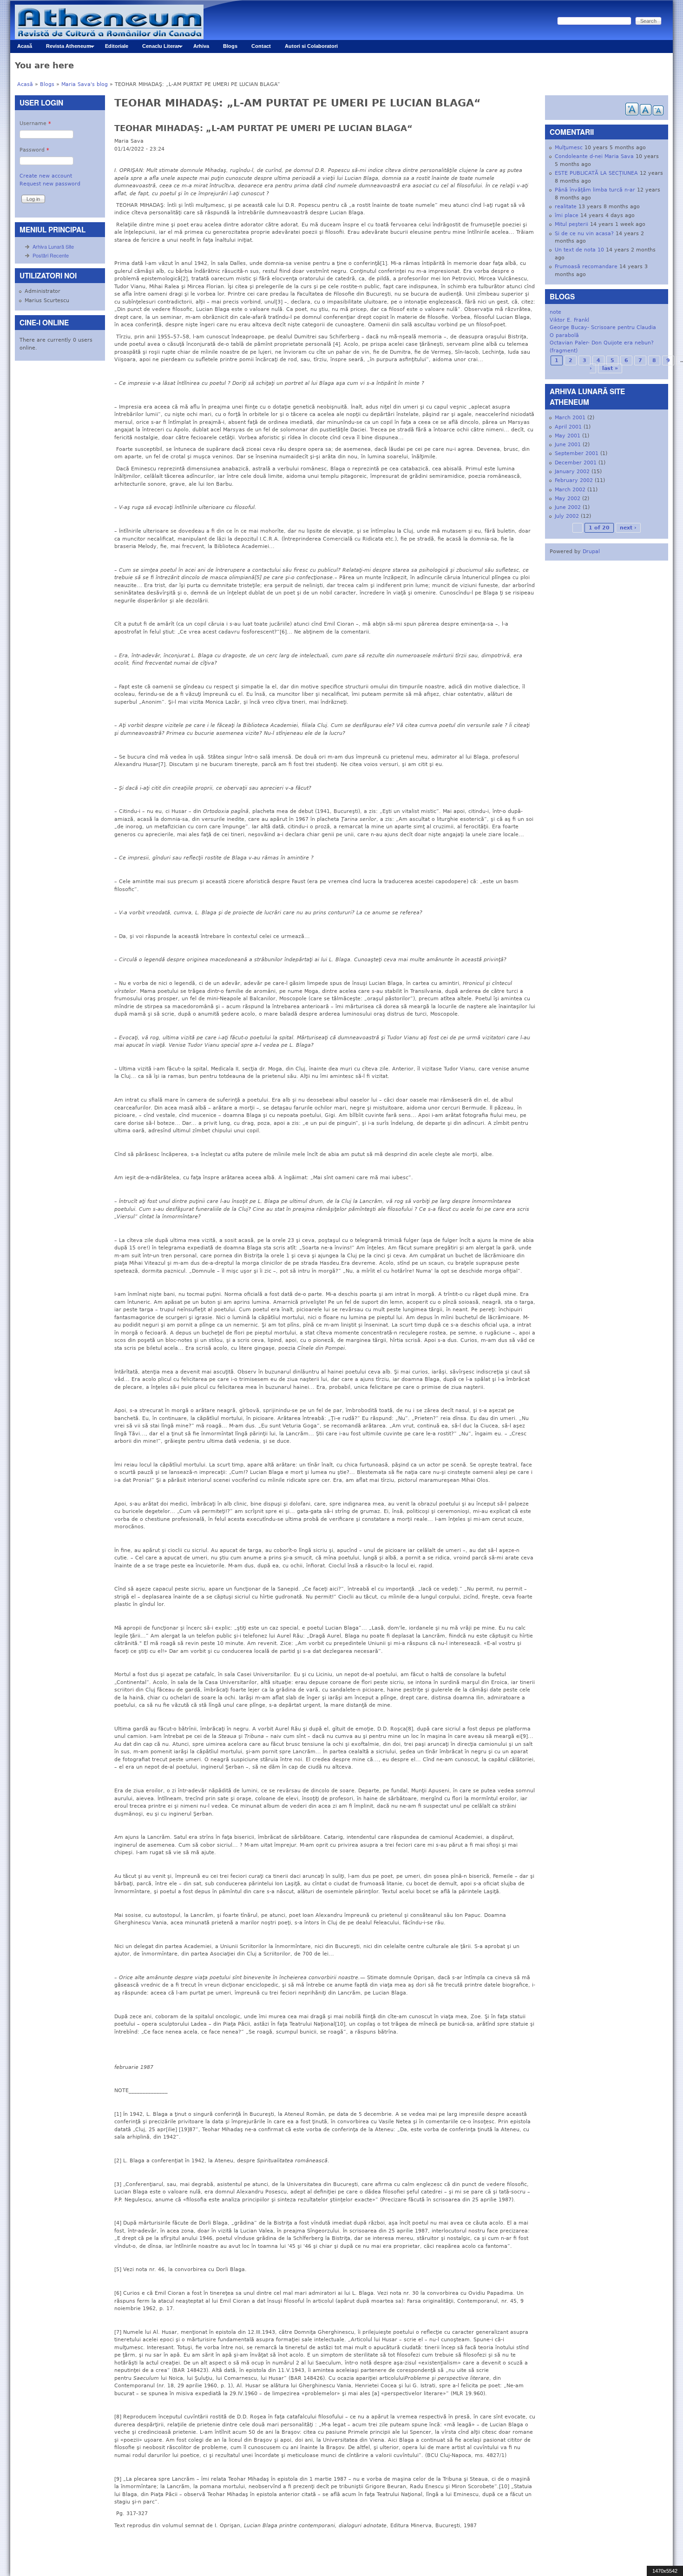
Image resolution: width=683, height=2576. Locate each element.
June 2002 (568, 507)
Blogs (230, 46)
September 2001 (577, 453)
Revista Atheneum (65, 48)
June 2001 (568, 445)
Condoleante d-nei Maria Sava (594, 156)
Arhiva (201, 46)
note (555, 312)
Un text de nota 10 (579, 250)
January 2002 (572, 472)
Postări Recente (51, 255)
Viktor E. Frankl (569, 320)
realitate (566, 207)
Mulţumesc (569, 148)
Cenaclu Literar (157, 48)
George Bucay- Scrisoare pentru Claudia (603, 327)
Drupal (591, 552)
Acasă (25, 46)
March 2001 (570, 418)
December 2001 (576, 463)
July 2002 (567, 516)
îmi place (567, 215)
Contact (261, 46)
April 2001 (568, 427)
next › (628, 528)
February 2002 (574, 480)
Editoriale (117, 46)
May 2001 (568, 436)
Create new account (46, 176)
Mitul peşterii (571, 224)
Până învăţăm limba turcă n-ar (595, 190)
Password (34, 150)
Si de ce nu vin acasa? (584, 234)
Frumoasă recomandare (586, 267)
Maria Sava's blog (85, 84)
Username (35, 123)
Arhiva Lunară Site (53, 246)
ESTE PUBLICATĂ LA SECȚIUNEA (596, 173)
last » (610, 368)
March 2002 (570, 490)
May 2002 (568, 499)
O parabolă (564, 335)
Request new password (50, 184)
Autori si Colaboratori (311, 46)
